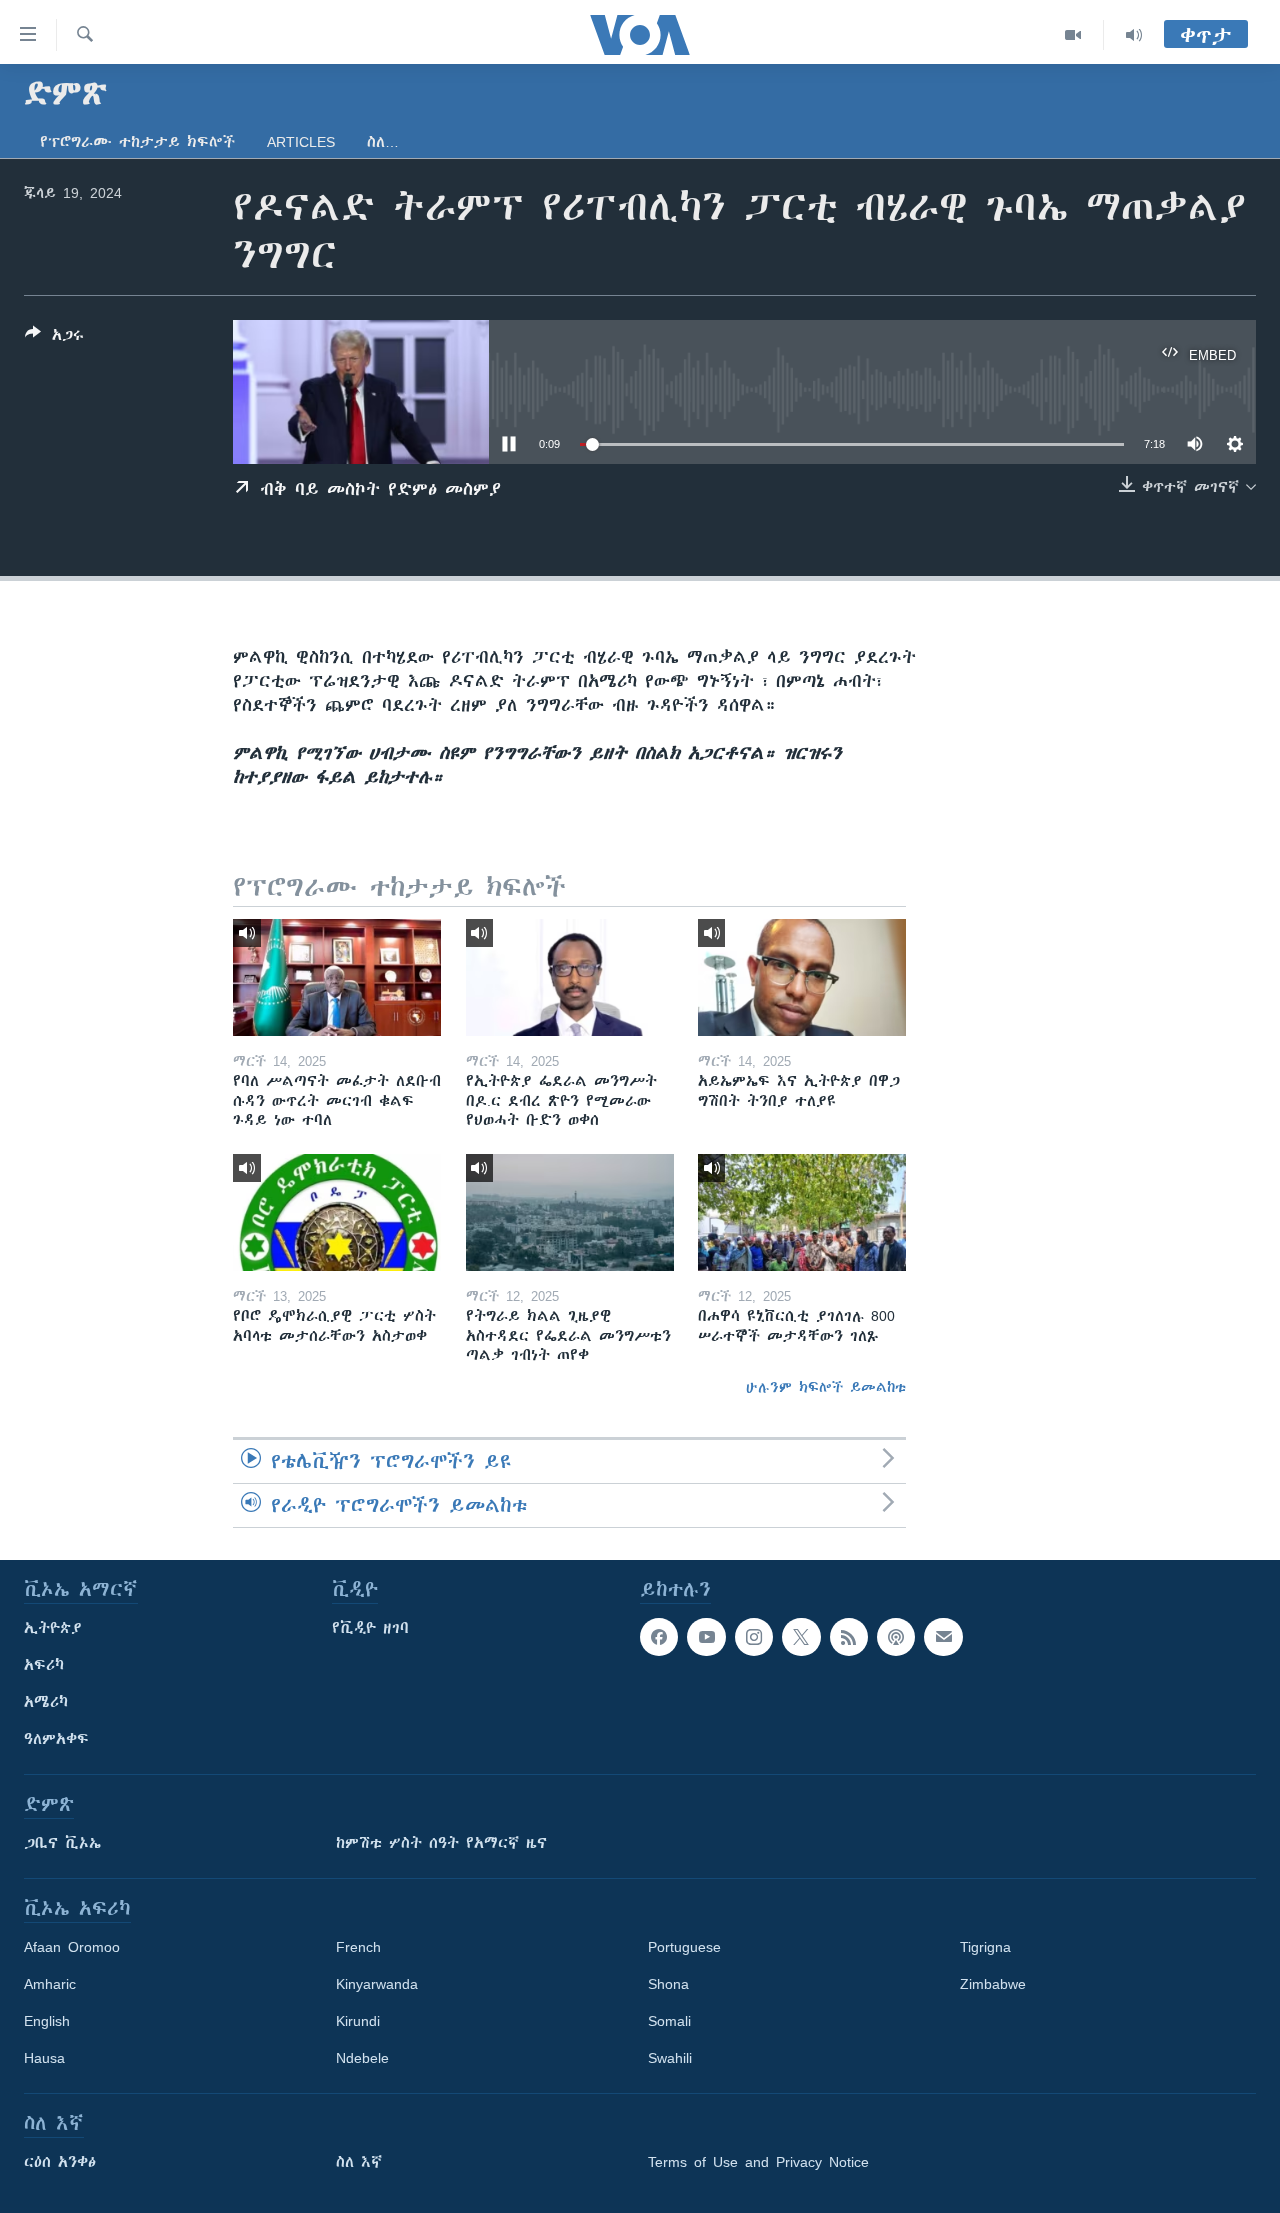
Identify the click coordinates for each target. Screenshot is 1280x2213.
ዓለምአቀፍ (56, 1739)
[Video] (1073, 35)
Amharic (50, 1984)
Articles (301, 142)
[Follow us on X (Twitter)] (801, 1637)
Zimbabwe (993, 1984)
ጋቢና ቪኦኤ (62, 1843)
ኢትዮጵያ (53, 1628)
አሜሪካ (46, 1702)
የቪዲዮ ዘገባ (370, 1628)
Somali (669, 2021)
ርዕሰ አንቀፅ (60, 2162)
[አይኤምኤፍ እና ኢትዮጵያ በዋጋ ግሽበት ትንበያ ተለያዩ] (802, 977)
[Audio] (1134, 35)
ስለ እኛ (359, 2162)
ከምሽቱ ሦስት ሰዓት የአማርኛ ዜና (441, 1843)
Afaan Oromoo (72, 1947)
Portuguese (684, 1947)
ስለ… (383, 142)
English (47, 2021)
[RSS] (849, 1637)
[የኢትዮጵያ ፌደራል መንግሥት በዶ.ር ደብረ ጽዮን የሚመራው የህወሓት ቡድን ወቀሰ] (570, 977)
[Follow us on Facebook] (659, 1637)
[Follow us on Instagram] (754, 1637)
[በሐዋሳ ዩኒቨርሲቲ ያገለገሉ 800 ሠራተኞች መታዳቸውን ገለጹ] (802, 1212)
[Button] (54, 338)
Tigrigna (985, 1947)
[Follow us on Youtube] (706, 1637)
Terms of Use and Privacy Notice (758, 2162)
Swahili (670, 2058)
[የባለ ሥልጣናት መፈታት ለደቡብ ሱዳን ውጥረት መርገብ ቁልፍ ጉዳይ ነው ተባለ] (337, 977)
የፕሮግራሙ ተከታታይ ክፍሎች (137, 142)
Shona (668, 1984)
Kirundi (358, 2021)
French (358, 1947)
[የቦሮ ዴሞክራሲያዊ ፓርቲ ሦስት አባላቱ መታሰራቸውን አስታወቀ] (337, 1212)
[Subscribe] (943, 1637)
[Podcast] (896, 1637)
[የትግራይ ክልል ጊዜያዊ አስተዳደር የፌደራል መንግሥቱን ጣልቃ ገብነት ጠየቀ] (570, 1212)
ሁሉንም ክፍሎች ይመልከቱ (826, 1387)
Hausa (44, 2058)
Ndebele (362, 2058)
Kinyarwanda (377, 1984)
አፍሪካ (44, 1665)
